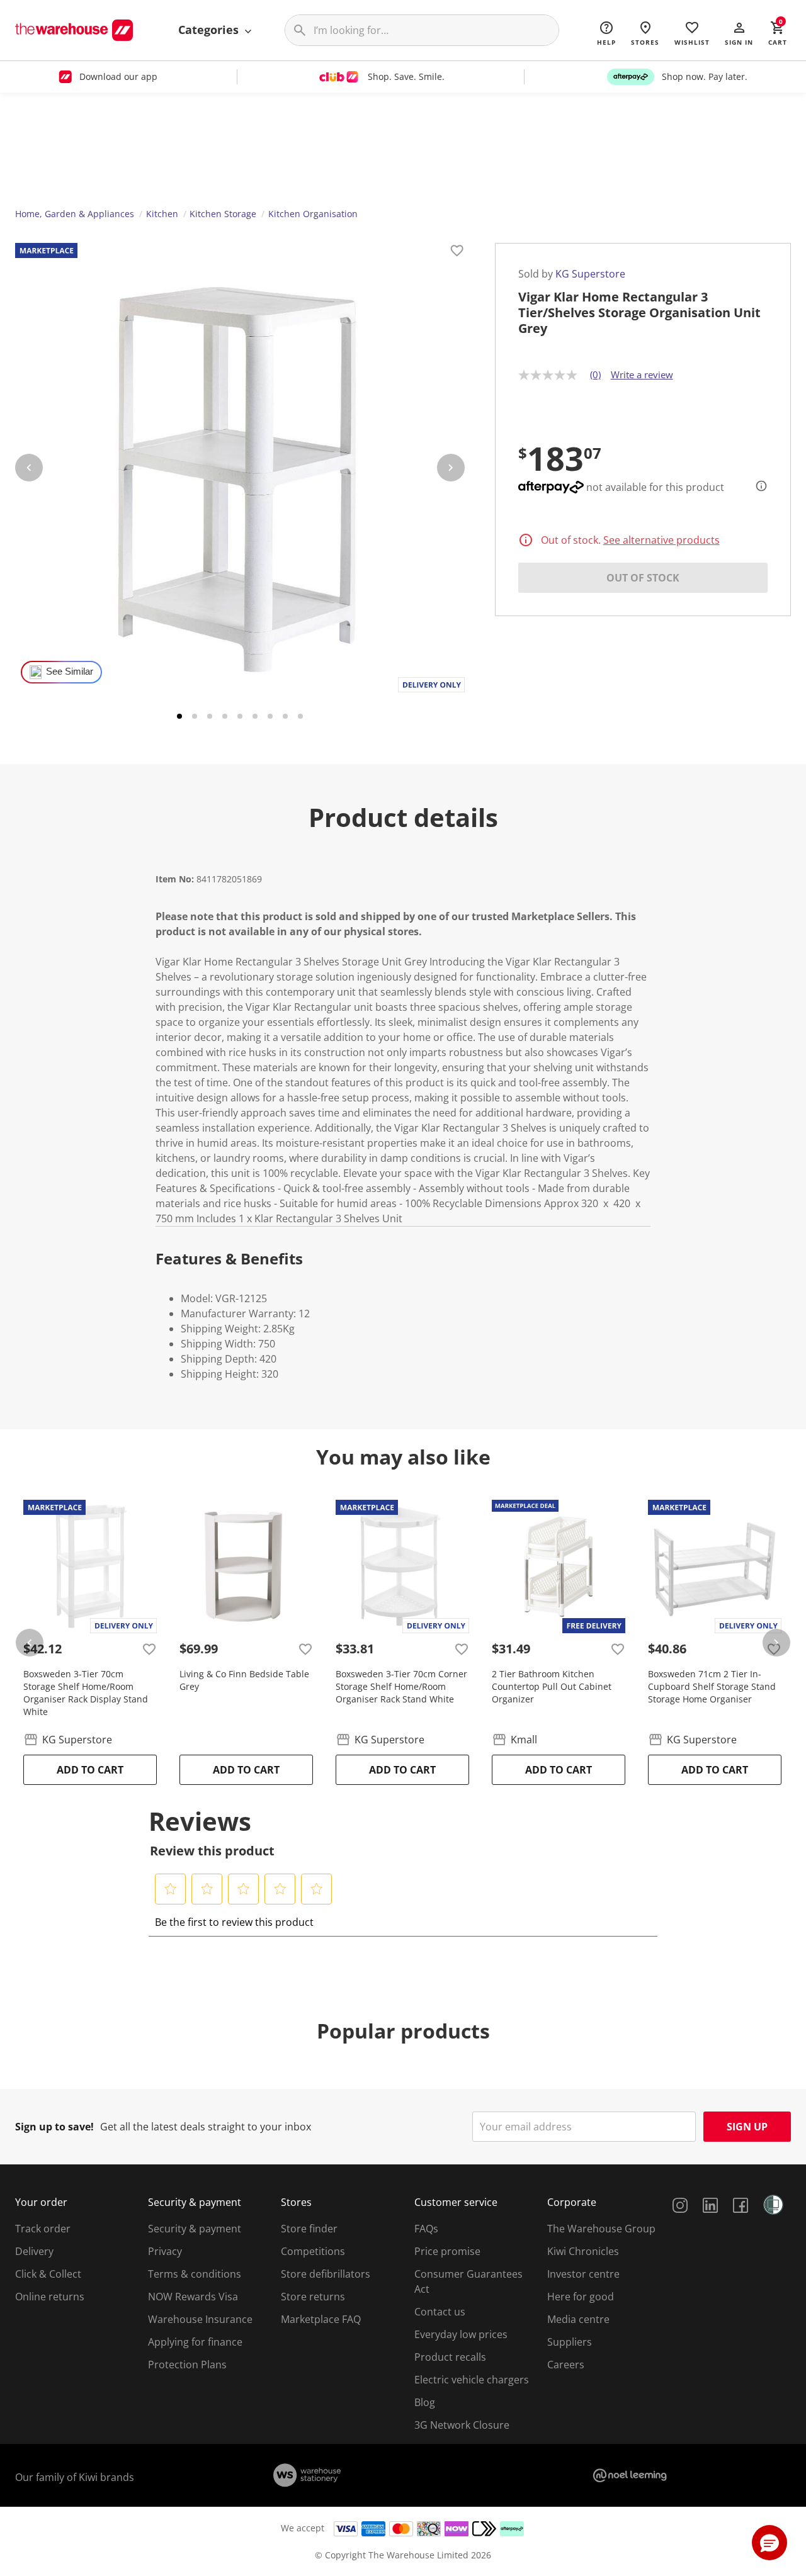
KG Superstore (590, 274)
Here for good (581, 2297)
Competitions (313, 2251)
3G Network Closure (462, 2425)
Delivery (34, 2251)
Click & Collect (48, 2274)
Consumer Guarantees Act (468, 2281)
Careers (566, 2365)
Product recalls (450, 2357)
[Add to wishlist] (457, 252)
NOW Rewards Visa (193, 2297)
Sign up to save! (54, 2127)
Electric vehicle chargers (472, 2380)
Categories (210, 30)
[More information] (758, 486)
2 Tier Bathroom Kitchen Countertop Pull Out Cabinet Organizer (552, 1686)
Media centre (578, 2319)
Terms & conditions (195, 2274)
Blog (425, 2402)
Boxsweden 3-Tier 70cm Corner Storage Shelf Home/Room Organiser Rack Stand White (401, 1686)
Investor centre (583, 2274)
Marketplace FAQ (321, 2319)
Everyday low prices (461, 2334)
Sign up (747, 2127)
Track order (43, 2229)
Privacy (165, 2251)
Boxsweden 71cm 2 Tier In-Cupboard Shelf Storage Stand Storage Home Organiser (712, 1686)
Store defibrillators (326, 2274)
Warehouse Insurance (200, 2319)
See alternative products (661, 540)
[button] (739, 33)
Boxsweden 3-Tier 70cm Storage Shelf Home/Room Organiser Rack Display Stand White (86, 1693)
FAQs (426, 2229)
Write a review (642, 374)
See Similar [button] (70, 672)
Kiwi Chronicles (583, 2251)
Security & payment (195, 2229)
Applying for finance (195, 2342)
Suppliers (570, 2342)
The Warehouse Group (601, 2229)
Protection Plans (187, 2365)
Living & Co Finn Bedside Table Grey (244, 1680)
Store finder (309, 2229)
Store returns (313, 2297)
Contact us (440, 2312)
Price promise (447, 2251)
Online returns (50, 2297)
